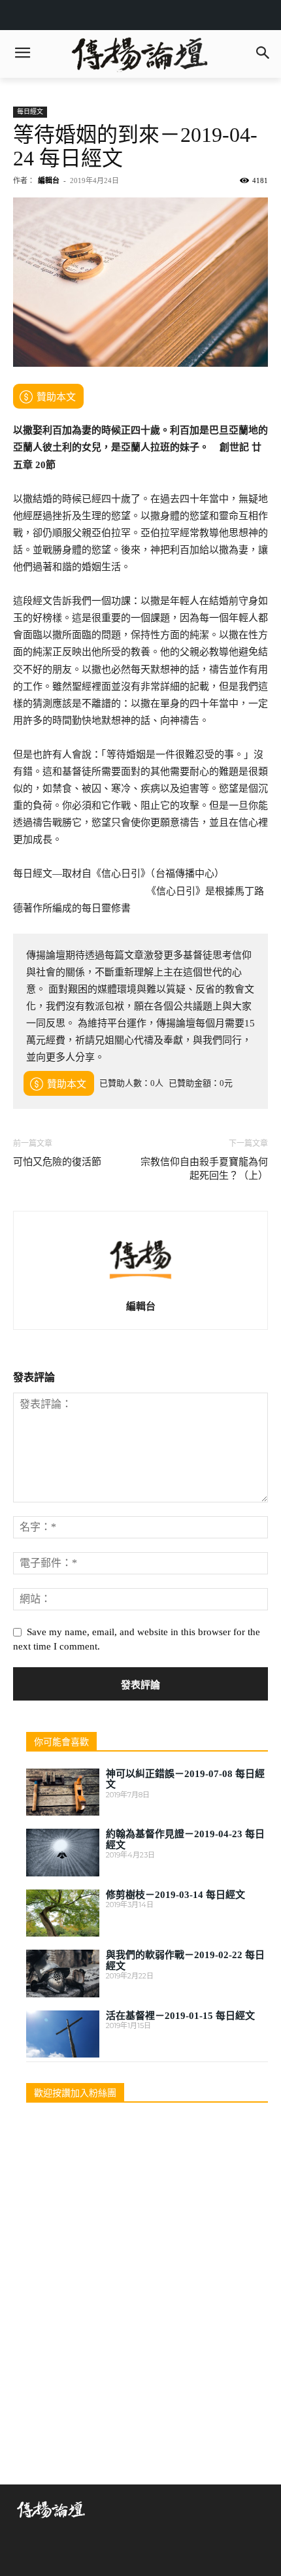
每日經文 (30, 111)
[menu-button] (22, 54)
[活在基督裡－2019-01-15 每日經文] (63, 2034)
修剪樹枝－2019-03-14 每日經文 (175, 1895)
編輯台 (49, 180)
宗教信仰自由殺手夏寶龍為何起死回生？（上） (204, 1169)
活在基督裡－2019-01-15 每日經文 (180, 2016)
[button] (262, 54)
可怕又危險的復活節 (57, 1162)
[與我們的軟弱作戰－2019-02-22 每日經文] (63, 1974)
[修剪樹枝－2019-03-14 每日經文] (63, 1913)
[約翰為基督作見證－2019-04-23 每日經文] (63, 1853)
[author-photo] (140, 1288)
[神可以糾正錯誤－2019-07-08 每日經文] (63, 1792)
